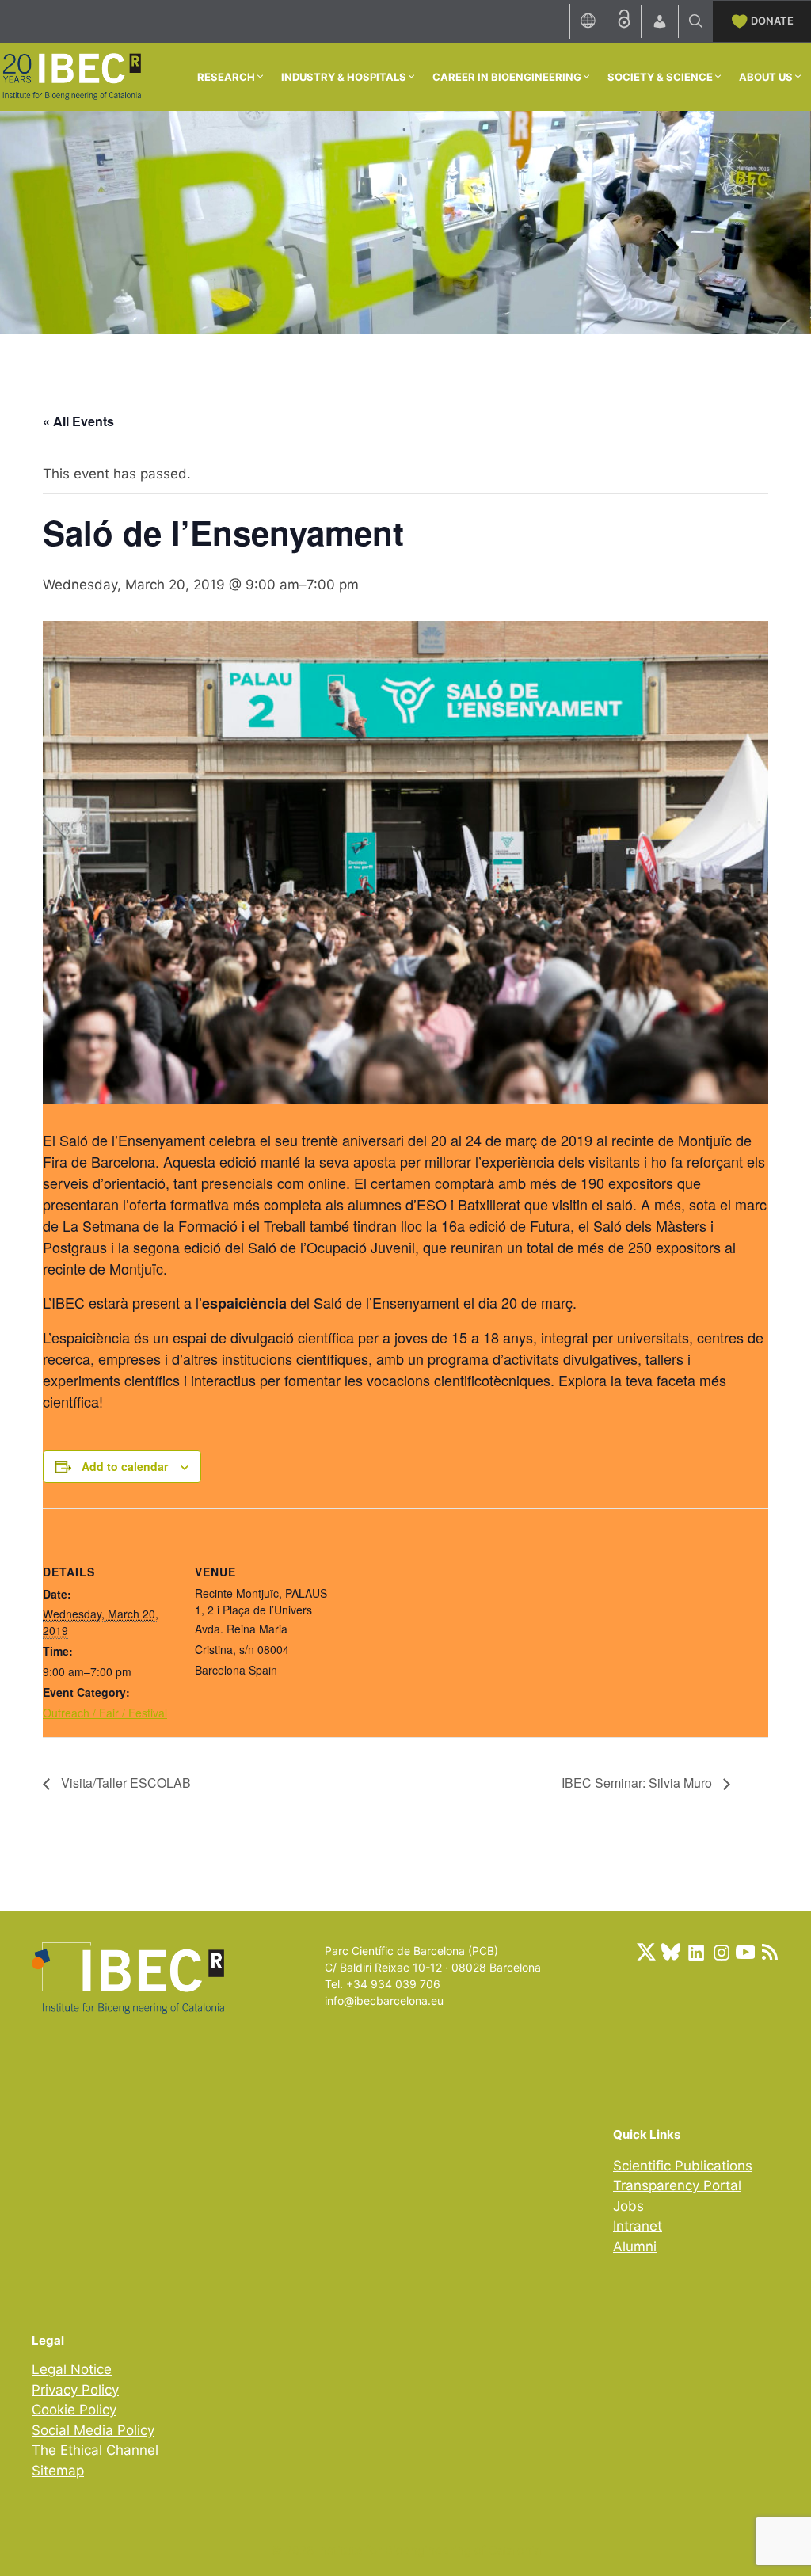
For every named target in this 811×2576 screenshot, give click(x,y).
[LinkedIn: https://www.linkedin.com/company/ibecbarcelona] (695, 1952)
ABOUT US (766, 77)
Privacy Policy (75, 2390)
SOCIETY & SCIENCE (660, 77)
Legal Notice (72, 2369)
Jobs (628, 2206)
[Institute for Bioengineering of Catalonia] (71, 75)
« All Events (78, 421)
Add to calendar (125, 1466)
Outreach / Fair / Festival (105, 1713)
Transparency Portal (677, 2185)
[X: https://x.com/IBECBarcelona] (646, 1952)
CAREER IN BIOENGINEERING (507, 77)
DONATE (772, 21)
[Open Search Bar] (696, 21)
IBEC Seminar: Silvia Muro (638, 1783)
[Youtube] (745, 1952)
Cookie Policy (74, 2410)
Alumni (635, 2246)
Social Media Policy (93, 2430)
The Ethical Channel (95, 2450)
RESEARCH (226, 77)
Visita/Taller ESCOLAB (124, 1783)
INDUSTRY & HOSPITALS (344, 77)
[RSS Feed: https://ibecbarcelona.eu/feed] (770, 1952)
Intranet (638, 2226)
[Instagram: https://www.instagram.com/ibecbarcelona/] (721, 1952)
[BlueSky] (671, 1952)
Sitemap (58, 2471)
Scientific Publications (683, 2166)
